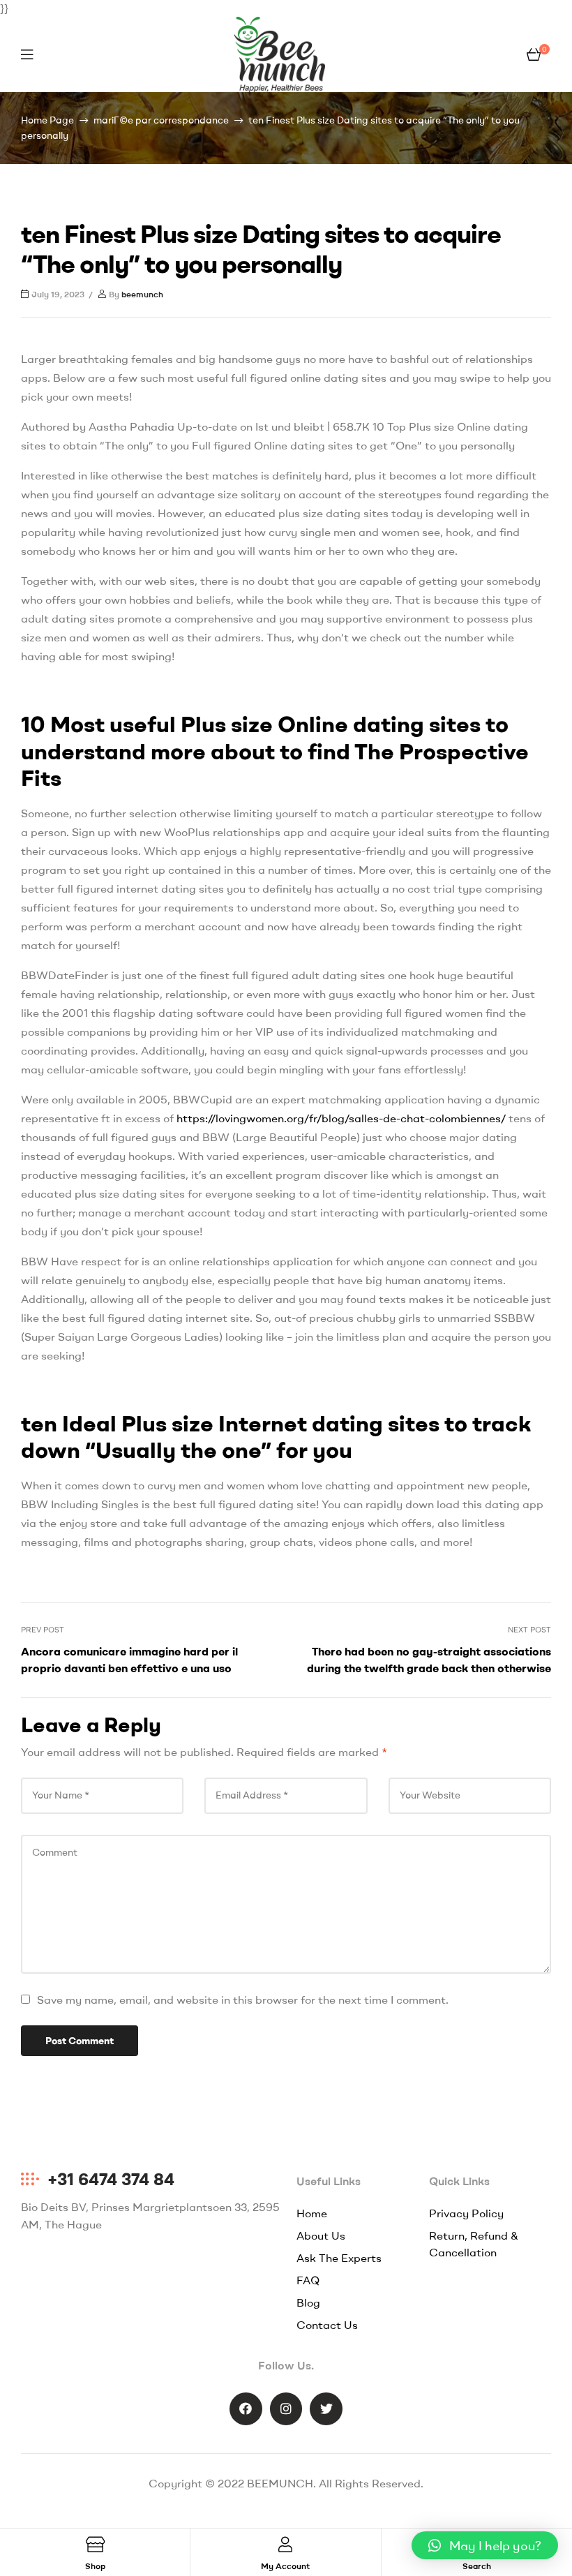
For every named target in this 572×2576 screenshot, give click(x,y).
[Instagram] (286, 2409)
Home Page (47, 120)
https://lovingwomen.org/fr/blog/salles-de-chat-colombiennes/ (341, 1118)
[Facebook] (246, 2409)
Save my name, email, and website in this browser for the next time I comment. (243, 2000)
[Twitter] (326, 2409)
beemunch (142, 294)
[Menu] (27, 54)
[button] (485, 2545)
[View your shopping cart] (534, 54)
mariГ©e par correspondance (161, 120)
